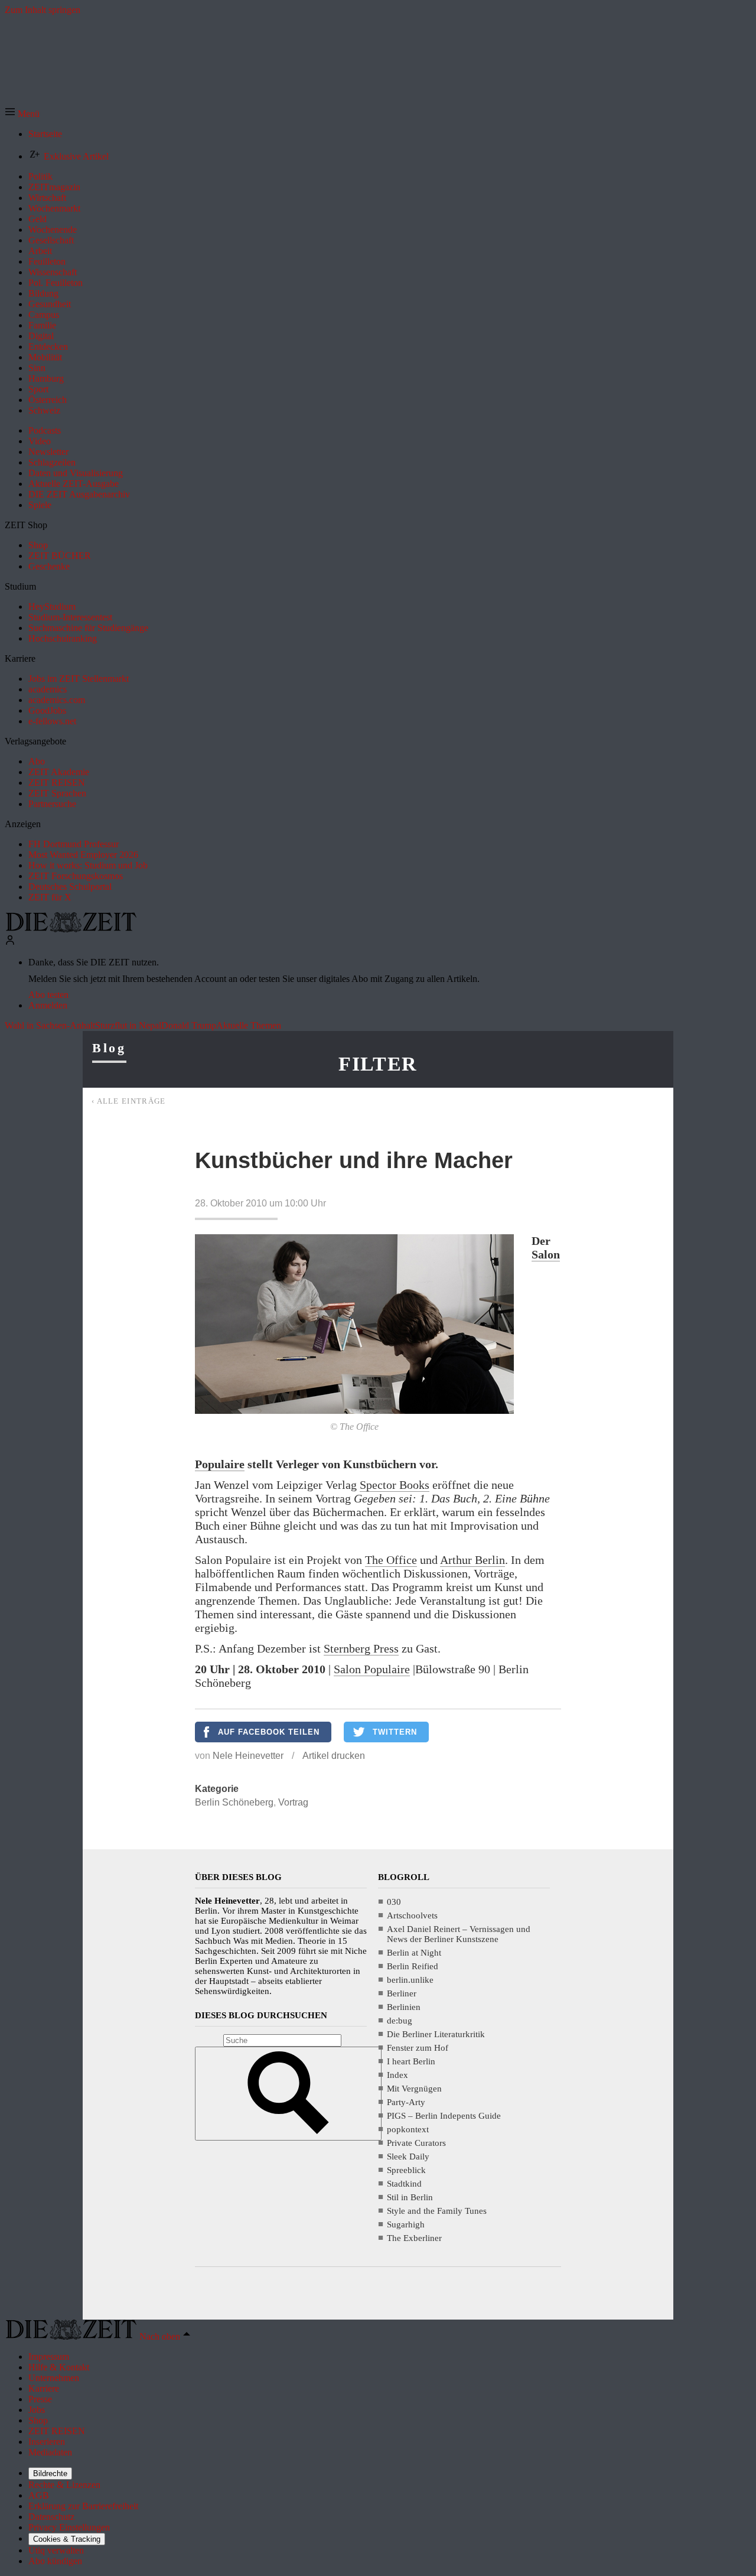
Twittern (395, 1732)
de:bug (400, 2021)
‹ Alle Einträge (129, 1101)
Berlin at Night (414, 1953)
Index (397, 2075)
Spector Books (395, 1485)
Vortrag (293, 1802)
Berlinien (404, 2007)
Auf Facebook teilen (269, 1732)
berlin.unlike (410, 1980)
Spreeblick (406, 2170)
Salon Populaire (372, 1669)
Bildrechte (50, 2473)
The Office (391, 1560)
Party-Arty (406, 2102)
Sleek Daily (408, 2157)
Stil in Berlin (410, 2197)
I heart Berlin (411, 2061)
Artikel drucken (334, 1756)
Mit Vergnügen (414, 2089)
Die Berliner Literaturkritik (436, 2034)
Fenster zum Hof (418, 2048)
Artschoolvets (412, 1915)
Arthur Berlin (472, 1560)
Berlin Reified (413, 1966)
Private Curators (416, 2143)
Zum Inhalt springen (43, 10)
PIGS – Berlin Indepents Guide (444, 2116)
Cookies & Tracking (67, 2539)
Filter (378, 1064)
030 (394, 1902)
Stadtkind (404, 2184)
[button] (22, 114)
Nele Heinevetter (248, 1756)
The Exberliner (414, 2238)
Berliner (402, 1993)
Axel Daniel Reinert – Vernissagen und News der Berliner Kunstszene (459, 1934)
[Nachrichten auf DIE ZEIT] (71, 929)
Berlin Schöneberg (234, 1802)
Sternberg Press (361, 1648)
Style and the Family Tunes (437, 2211)
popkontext (408, 2129)
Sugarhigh (406, 2224)
